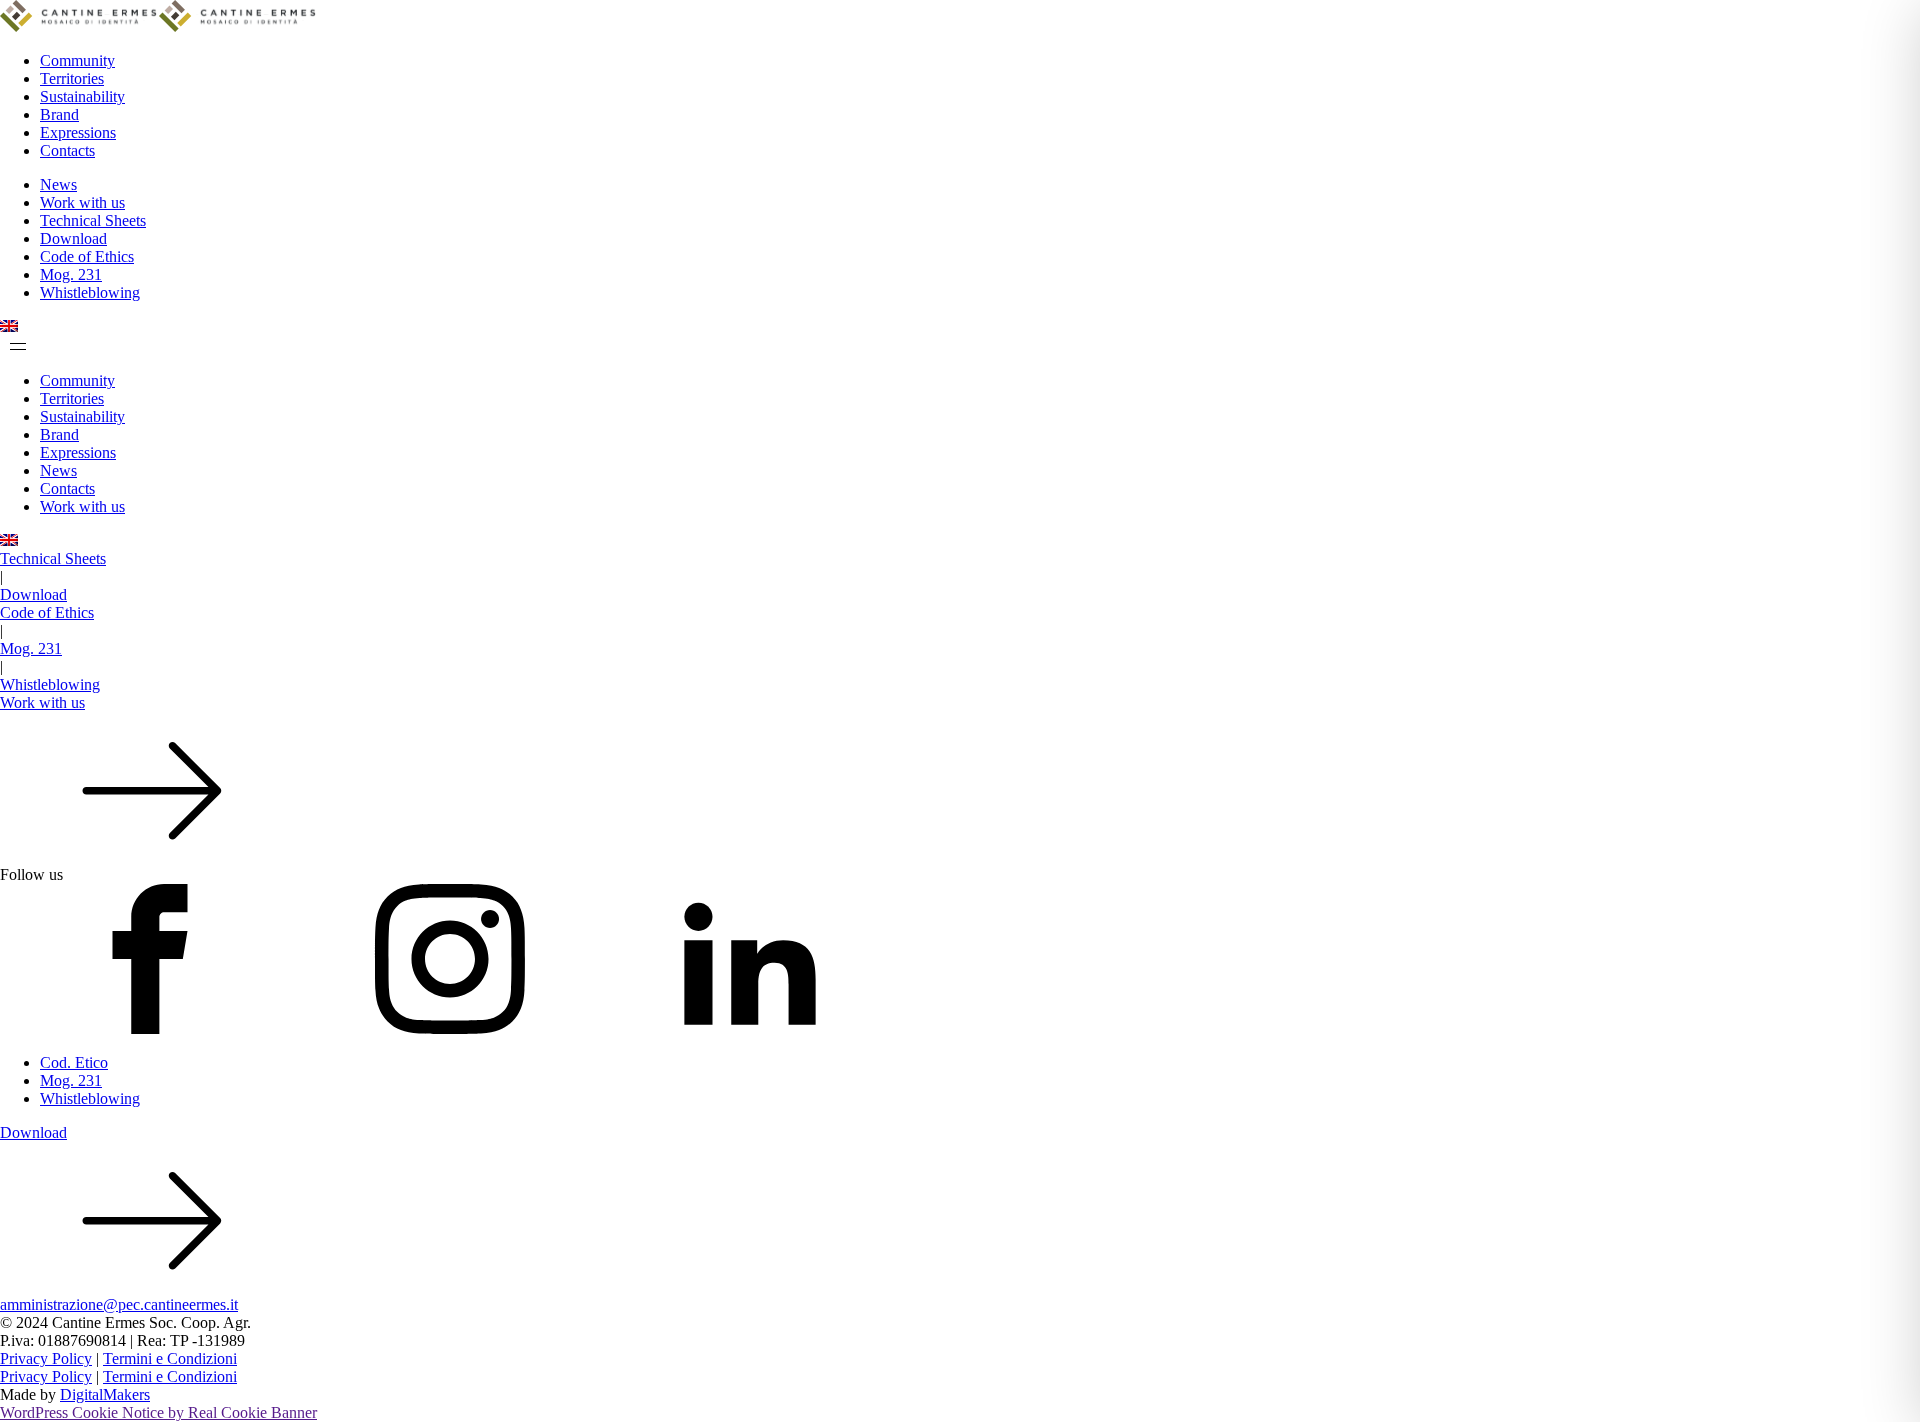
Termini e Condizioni (170, 1358)
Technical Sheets (93, 220)
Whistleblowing (90, 292)
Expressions (78, 132)
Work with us (82, 202)
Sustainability (82, 96)
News (58, 184)
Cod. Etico (74, 1062)
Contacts (67, 150)
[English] (9, 326)
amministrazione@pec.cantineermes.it (119, 1304)
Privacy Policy (46, 1358)
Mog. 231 (71, 274)
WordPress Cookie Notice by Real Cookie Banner (158, 1412)
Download (73, 238)
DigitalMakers (105, 1394)
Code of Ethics (87, 256)
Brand (59, 114)
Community (77, 60)
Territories (72, 78)
